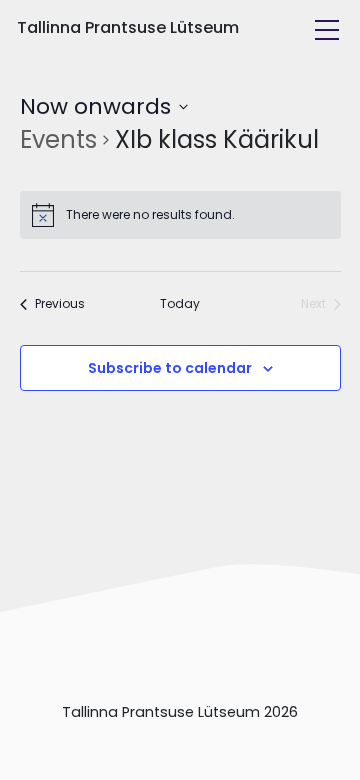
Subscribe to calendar (170, 368)
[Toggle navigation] (327, 30)
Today (180, 304)
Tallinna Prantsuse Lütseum (128, 27)
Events (58, 139)
